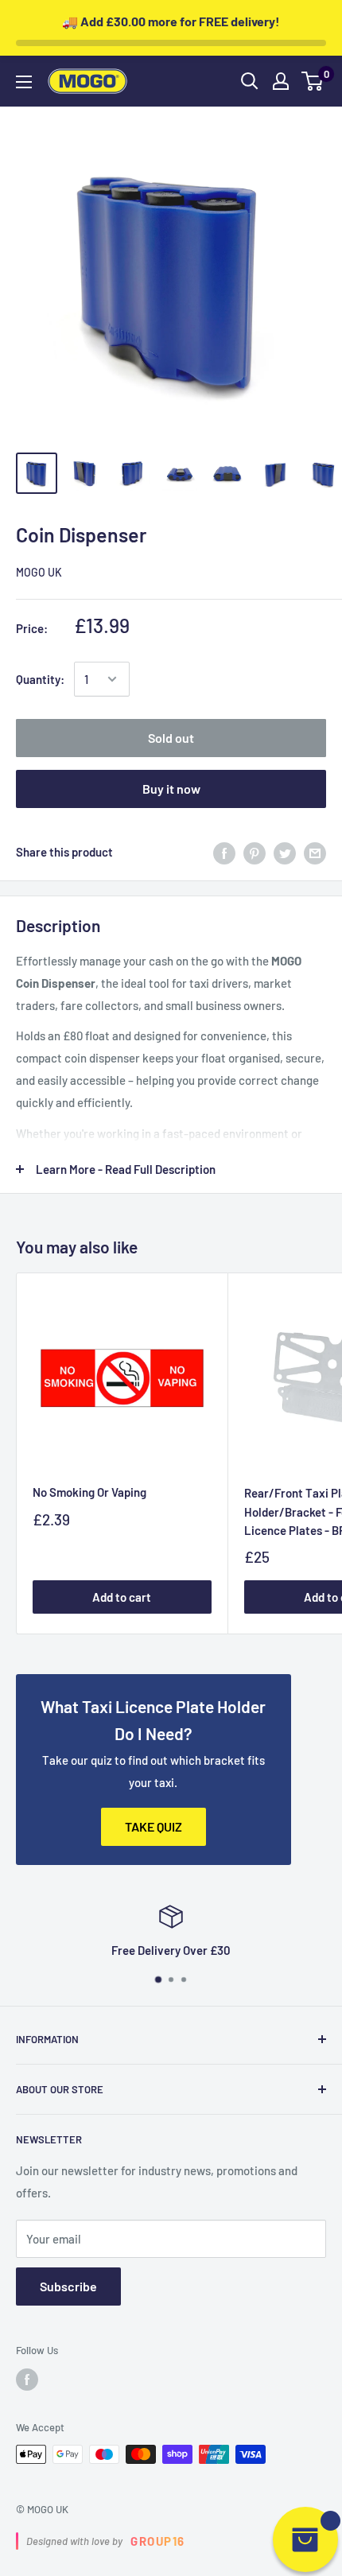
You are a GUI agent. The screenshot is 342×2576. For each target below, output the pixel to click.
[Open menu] (24, 82)
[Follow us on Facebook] (27, 2380)
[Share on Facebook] (224, 852)
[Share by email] (315, 852)
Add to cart (122, 1597)
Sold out (171, 738)
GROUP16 (158, 2541)
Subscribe (68, 2286)
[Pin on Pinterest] (255, 852)
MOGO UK (39, 572)
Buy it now (171, 789)
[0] (313, 81)
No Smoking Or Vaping (89, 1492)
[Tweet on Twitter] (285, 852)
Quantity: (40, 679)
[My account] (281, 81)
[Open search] (250, 81)
